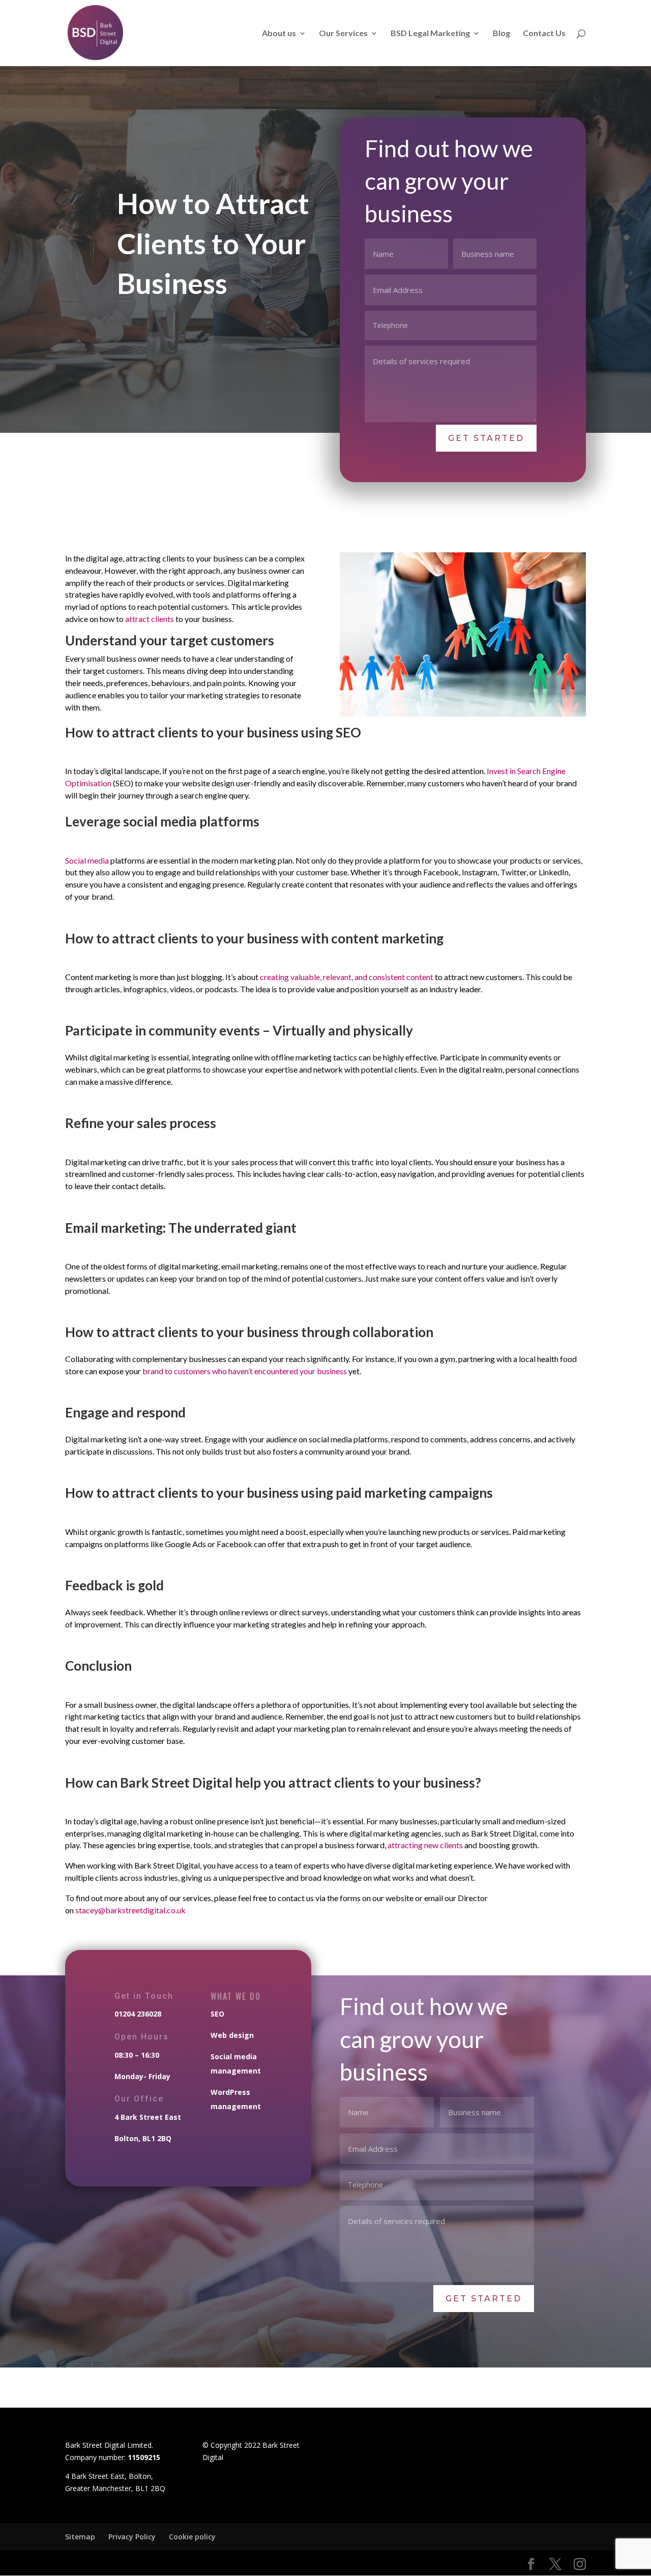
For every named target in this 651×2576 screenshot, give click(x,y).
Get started (486, 438)
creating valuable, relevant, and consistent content (347, 977)
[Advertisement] (325, 2398)
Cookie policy (192, 2537)
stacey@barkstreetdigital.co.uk (130, 1910)
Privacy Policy (132, 2537)
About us (279, 34)
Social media (88, 860)
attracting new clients (425, 1845)
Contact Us (544, 34)
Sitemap (80, 2537)
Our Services (343, 34)
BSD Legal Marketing (430, 34)
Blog (501, 34)
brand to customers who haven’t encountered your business (245, 1371)
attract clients (150, 619)
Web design (232, 2035)
